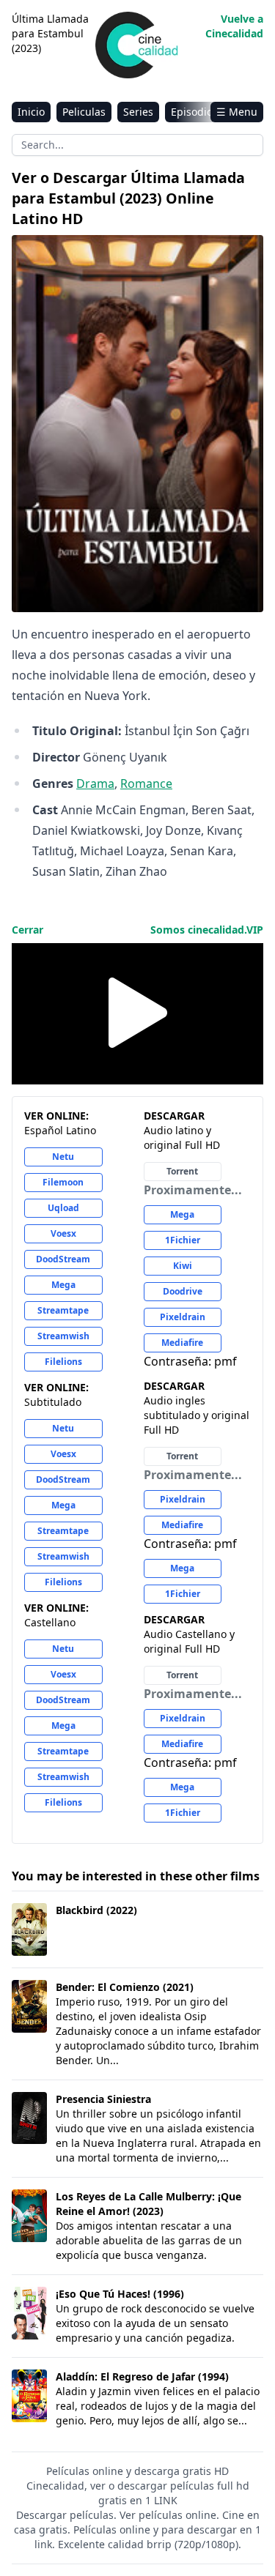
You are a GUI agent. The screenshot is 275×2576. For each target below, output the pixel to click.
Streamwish (63, 1336)
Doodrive (183, 1291)
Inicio (31, 112)
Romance (146, 783)
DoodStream (63, 1259)
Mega (63, 1285)
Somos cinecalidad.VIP (207, 930)
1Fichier (183, 1240)
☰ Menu (237, 112)
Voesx (63, 1233)
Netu (63, 1157)
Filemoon (63, 1182)
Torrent (182, 1171)
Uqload (63, 1208)
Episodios (194, 112)
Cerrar (27, 930)
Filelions (63, 1362)
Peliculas (84, 112)
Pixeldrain (183, 1317)
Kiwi (183, 1266)
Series (138, 112)
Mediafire (182, 1343)
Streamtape (63, 1310)
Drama (95, 783)
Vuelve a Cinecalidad (234, 26)
